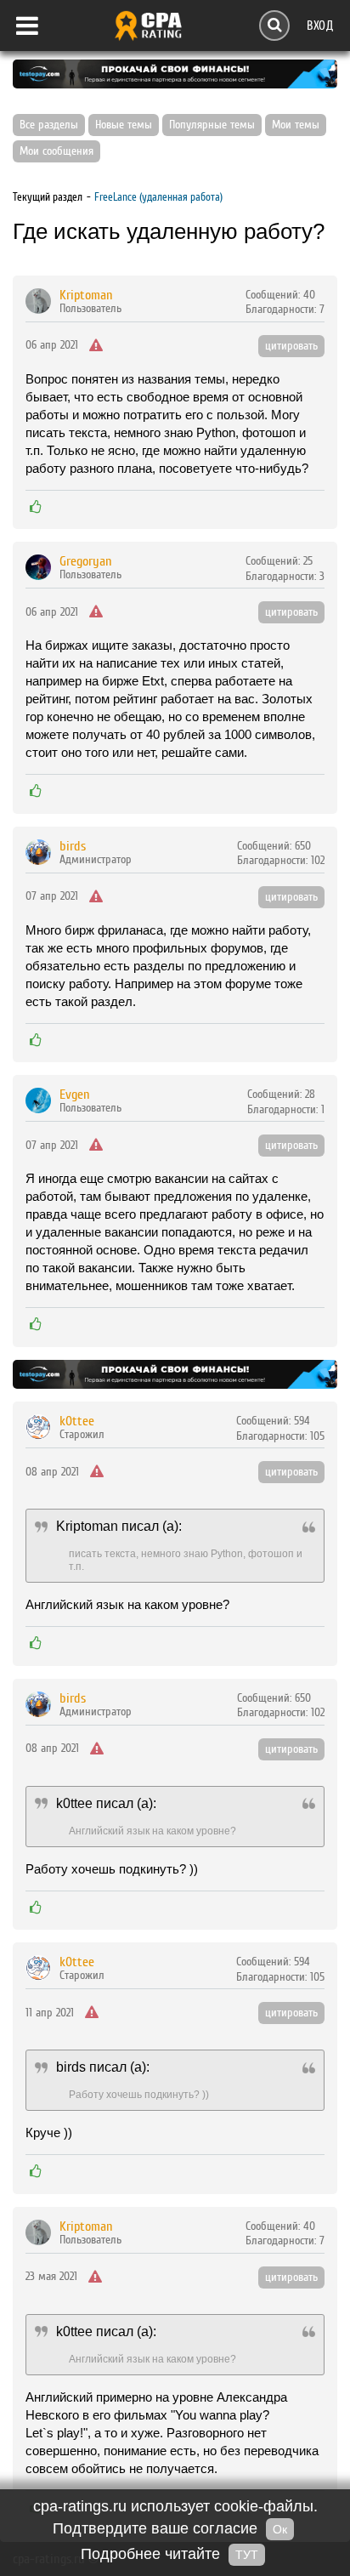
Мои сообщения (56, 151)
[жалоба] (96, 346)
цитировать (291, 346)
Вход (320, 25)
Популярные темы (212, 125)
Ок (280, 2529)
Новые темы (124, 125)
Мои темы (296, 125)
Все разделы (49, 125)
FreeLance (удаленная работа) (158, 197)
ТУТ (247, 2555)
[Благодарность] (36, 507)
